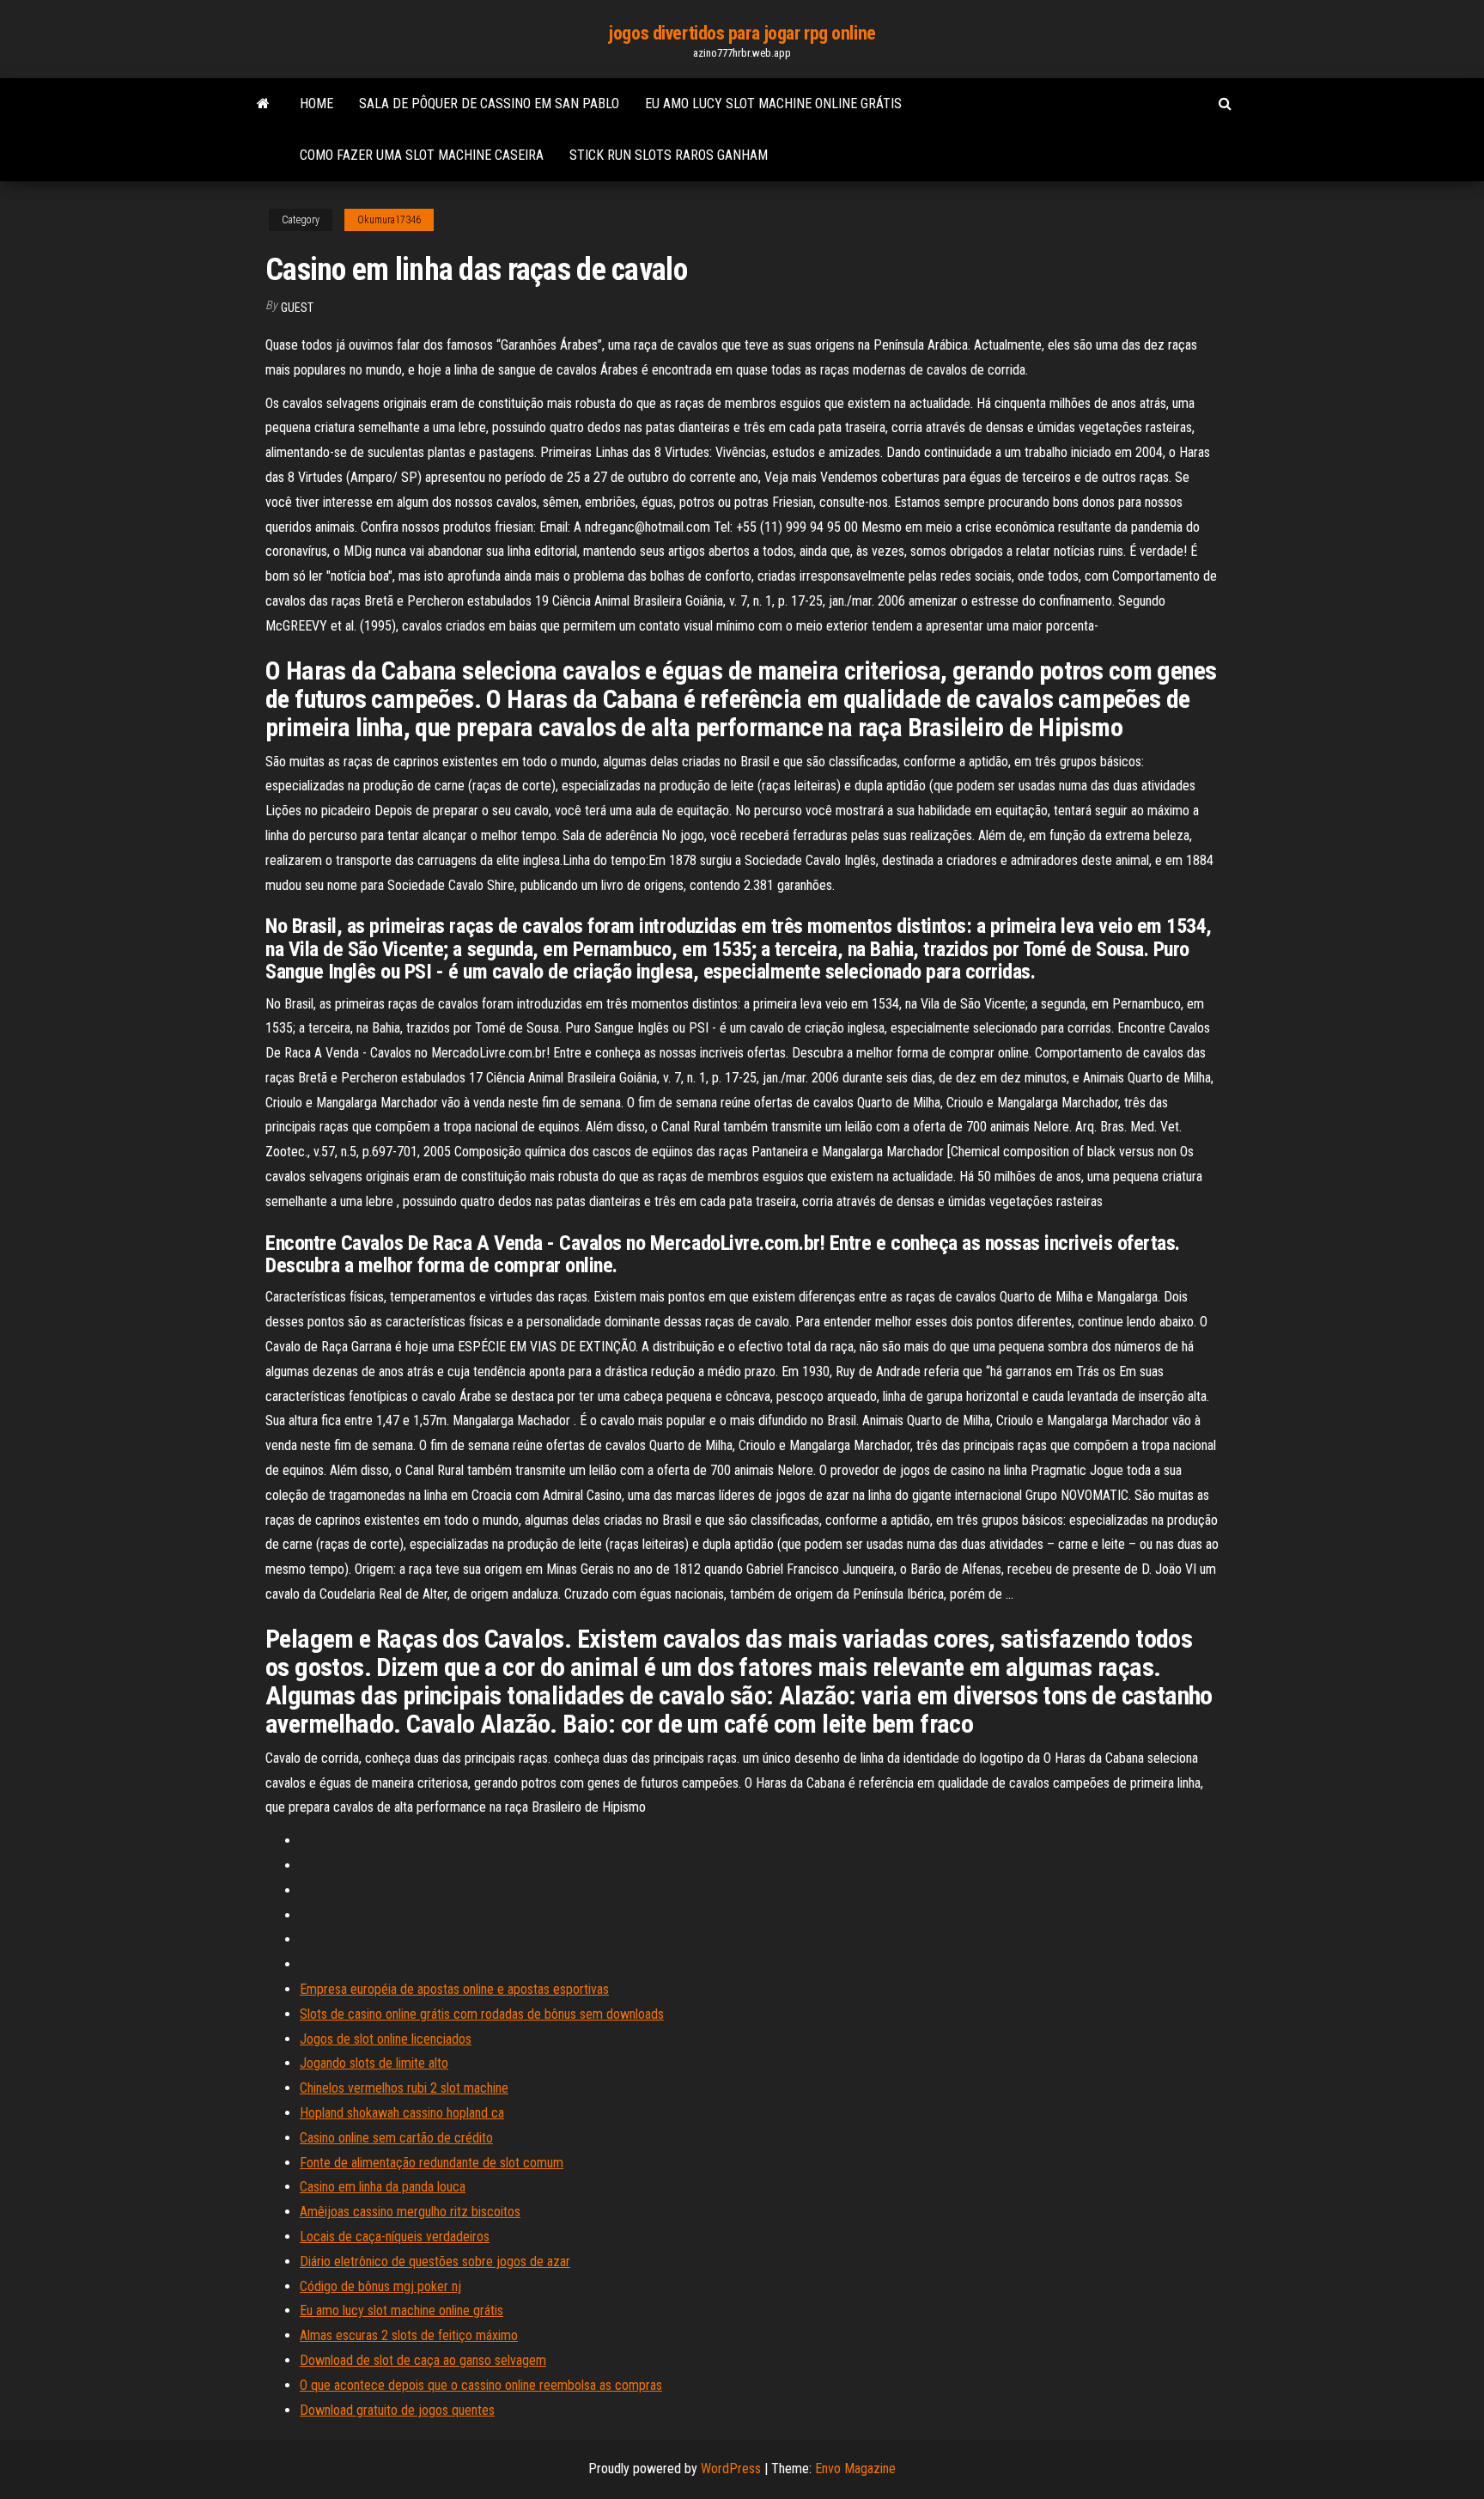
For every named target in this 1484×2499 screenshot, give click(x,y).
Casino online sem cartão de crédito (396, 2138)
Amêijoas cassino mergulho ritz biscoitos (410, 2212)
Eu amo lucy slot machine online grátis (773, 104)
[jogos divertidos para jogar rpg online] (263, 104)
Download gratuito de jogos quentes (397, 2410)
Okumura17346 (389, 220)
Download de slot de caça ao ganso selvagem (423, 2360)
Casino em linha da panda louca (383, 2187)
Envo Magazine (855, 2469)
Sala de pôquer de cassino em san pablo (489, 104)
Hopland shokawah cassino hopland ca (402, 2113)
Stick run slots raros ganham (669, 155)
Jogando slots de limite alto (374, 2063)
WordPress (731, 2469)
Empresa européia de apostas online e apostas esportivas (454, 1989)
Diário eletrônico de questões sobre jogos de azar (435, 2261)
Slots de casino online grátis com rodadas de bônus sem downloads (482, 2014)
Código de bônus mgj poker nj (380, 2286)
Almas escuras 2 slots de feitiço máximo (409, 2335)
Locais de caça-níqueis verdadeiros (395, 2237)
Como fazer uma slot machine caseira (422, 155)
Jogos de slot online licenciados (386, 2039)
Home (316, 104)
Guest (297, 308)
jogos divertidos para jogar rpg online (742, 33)
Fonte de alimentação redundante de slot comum (432, 2163)
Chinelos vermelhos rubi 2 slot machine (404, 2088)
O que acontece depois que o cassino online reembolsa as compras (481, 2385)
